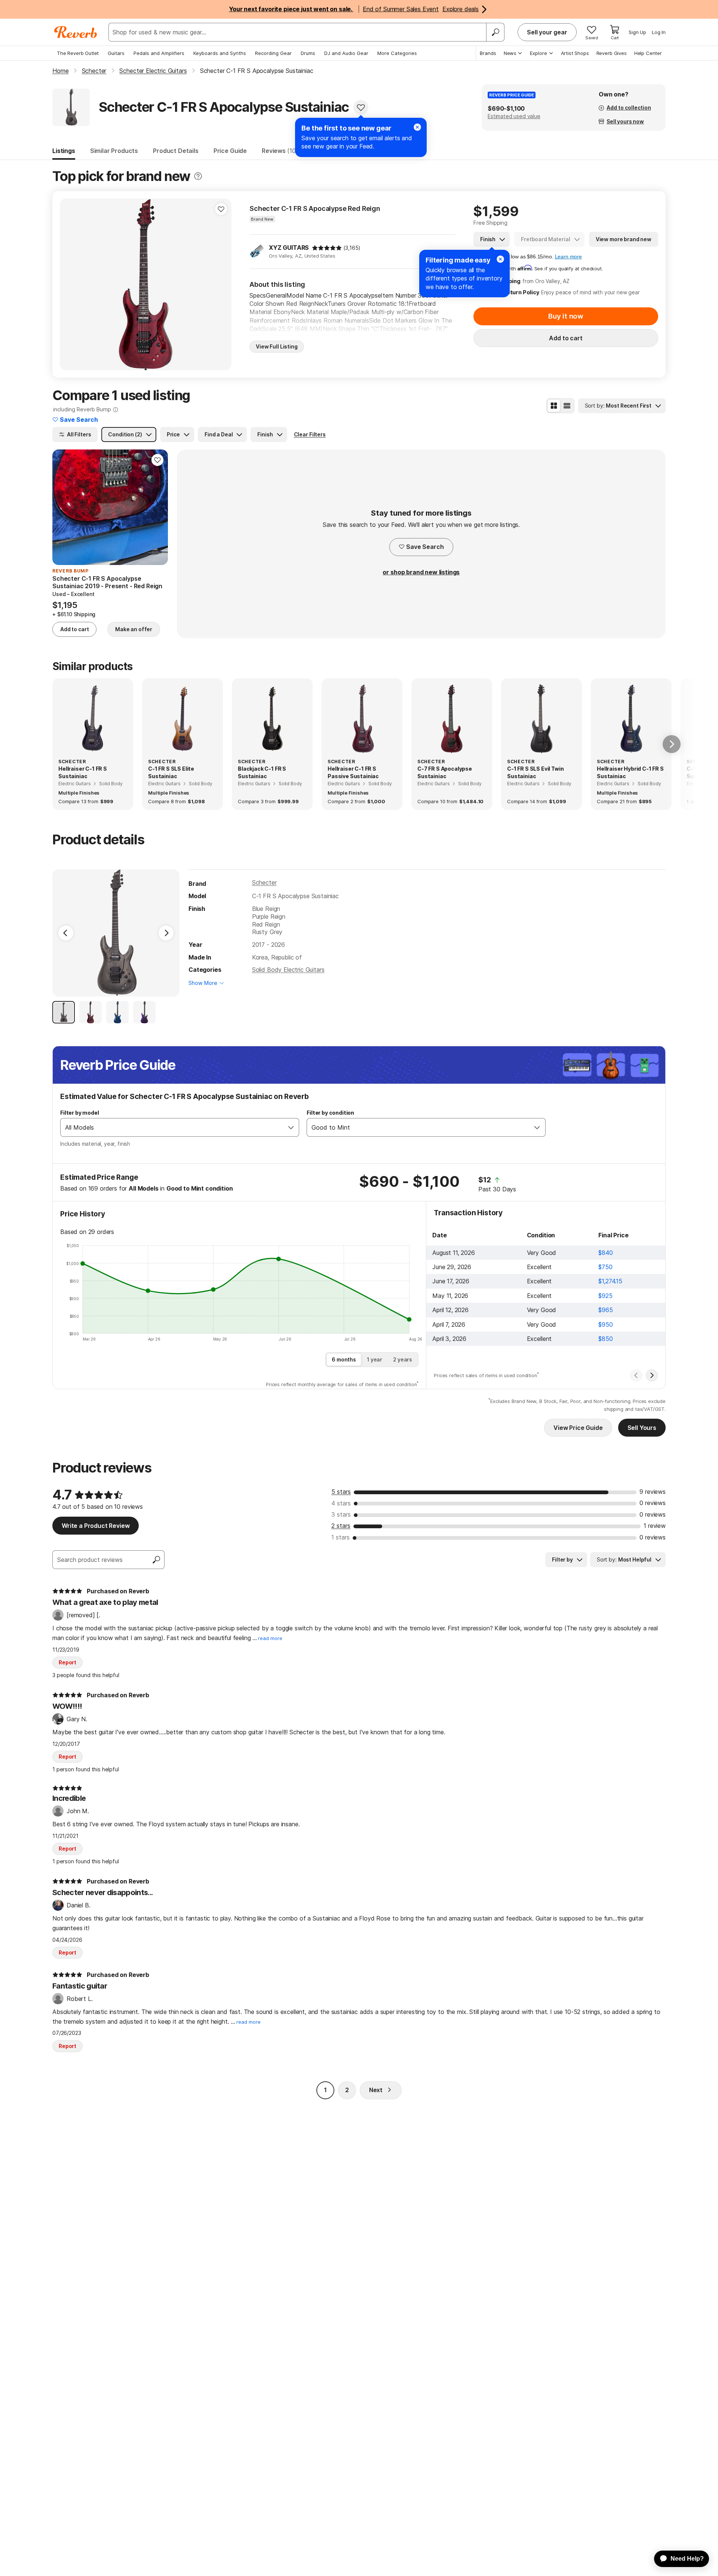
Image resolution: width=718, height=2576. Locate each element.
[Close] (500, 259)
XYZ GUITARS (289, 248)
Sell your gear (547, 32)
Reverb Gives (612, 53)
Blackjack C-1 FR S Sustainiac (262, 772)
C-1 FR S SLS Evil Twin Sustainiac (535, 772)
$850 (605, 1339)
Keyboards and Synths (220, 53)
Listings (64, 151)
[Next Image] (166, 933)
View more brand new (624, 239)
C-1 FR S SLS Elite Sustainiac (171, 772)
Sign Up (637, 32)
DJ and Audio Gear (346, 53)
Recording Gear (273, 53)
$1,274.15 (610, 1281)
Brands (488, 53)
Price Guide (230, 151)
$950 (605, 1324)
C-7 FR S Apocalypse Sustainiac (445, 772)
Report (67, 1662)
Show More (203, 983)
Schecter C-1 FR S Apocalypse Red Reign (315, 208)
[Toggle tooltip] (198, 176)
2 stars (341, 1526)
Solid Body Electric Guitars (288, 970)
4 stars (341, 1503)
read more (270, 1638)
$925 (605, 1296)
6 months (344, 1359)
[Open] (291, 1127)
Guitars (116, 53)
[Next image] (221, 285)
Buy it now (566, 316)
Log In (659, 32)
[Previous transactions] (636, 1375)
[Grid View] (554, 406)
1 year (375, 1359)
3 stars (341, 1514)
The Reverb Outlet (78, 53)
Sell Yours (642, 1428)
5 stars (341, 1492)
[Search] (495, 32)
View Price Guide (578, 1428)
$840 (605, 1253)
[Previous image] (70, 285)
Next (376, 2090)
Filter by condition (330, 1113)
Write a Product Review (96, 1526)
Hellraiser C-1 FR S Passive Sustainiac (353, 772)
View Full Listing (277, 346)
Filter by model (80, 1113)
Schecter (264, 882)
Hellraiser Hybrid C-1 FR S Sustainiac (630, 772)
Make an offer (134, 629)
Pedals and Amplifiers (159, 53)
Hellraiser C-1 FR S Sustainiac (83, 772)
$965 (605, 1310)
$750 (605, 1267)
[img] (327, 248)
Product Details (176, 151)
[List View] (567, 406)
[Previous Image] (66, 933)
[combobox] (172, 1127)
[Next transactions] (652, 1375)
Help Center (648, 53)
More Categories (397, 53)
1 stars (340, 1537)
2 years (403, 1359)
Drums (308, 53)
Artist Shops (575, 53)
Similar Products (114, 151)
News (510, 53)
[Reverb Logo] (76, 32)
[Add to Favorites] (361, 107)
